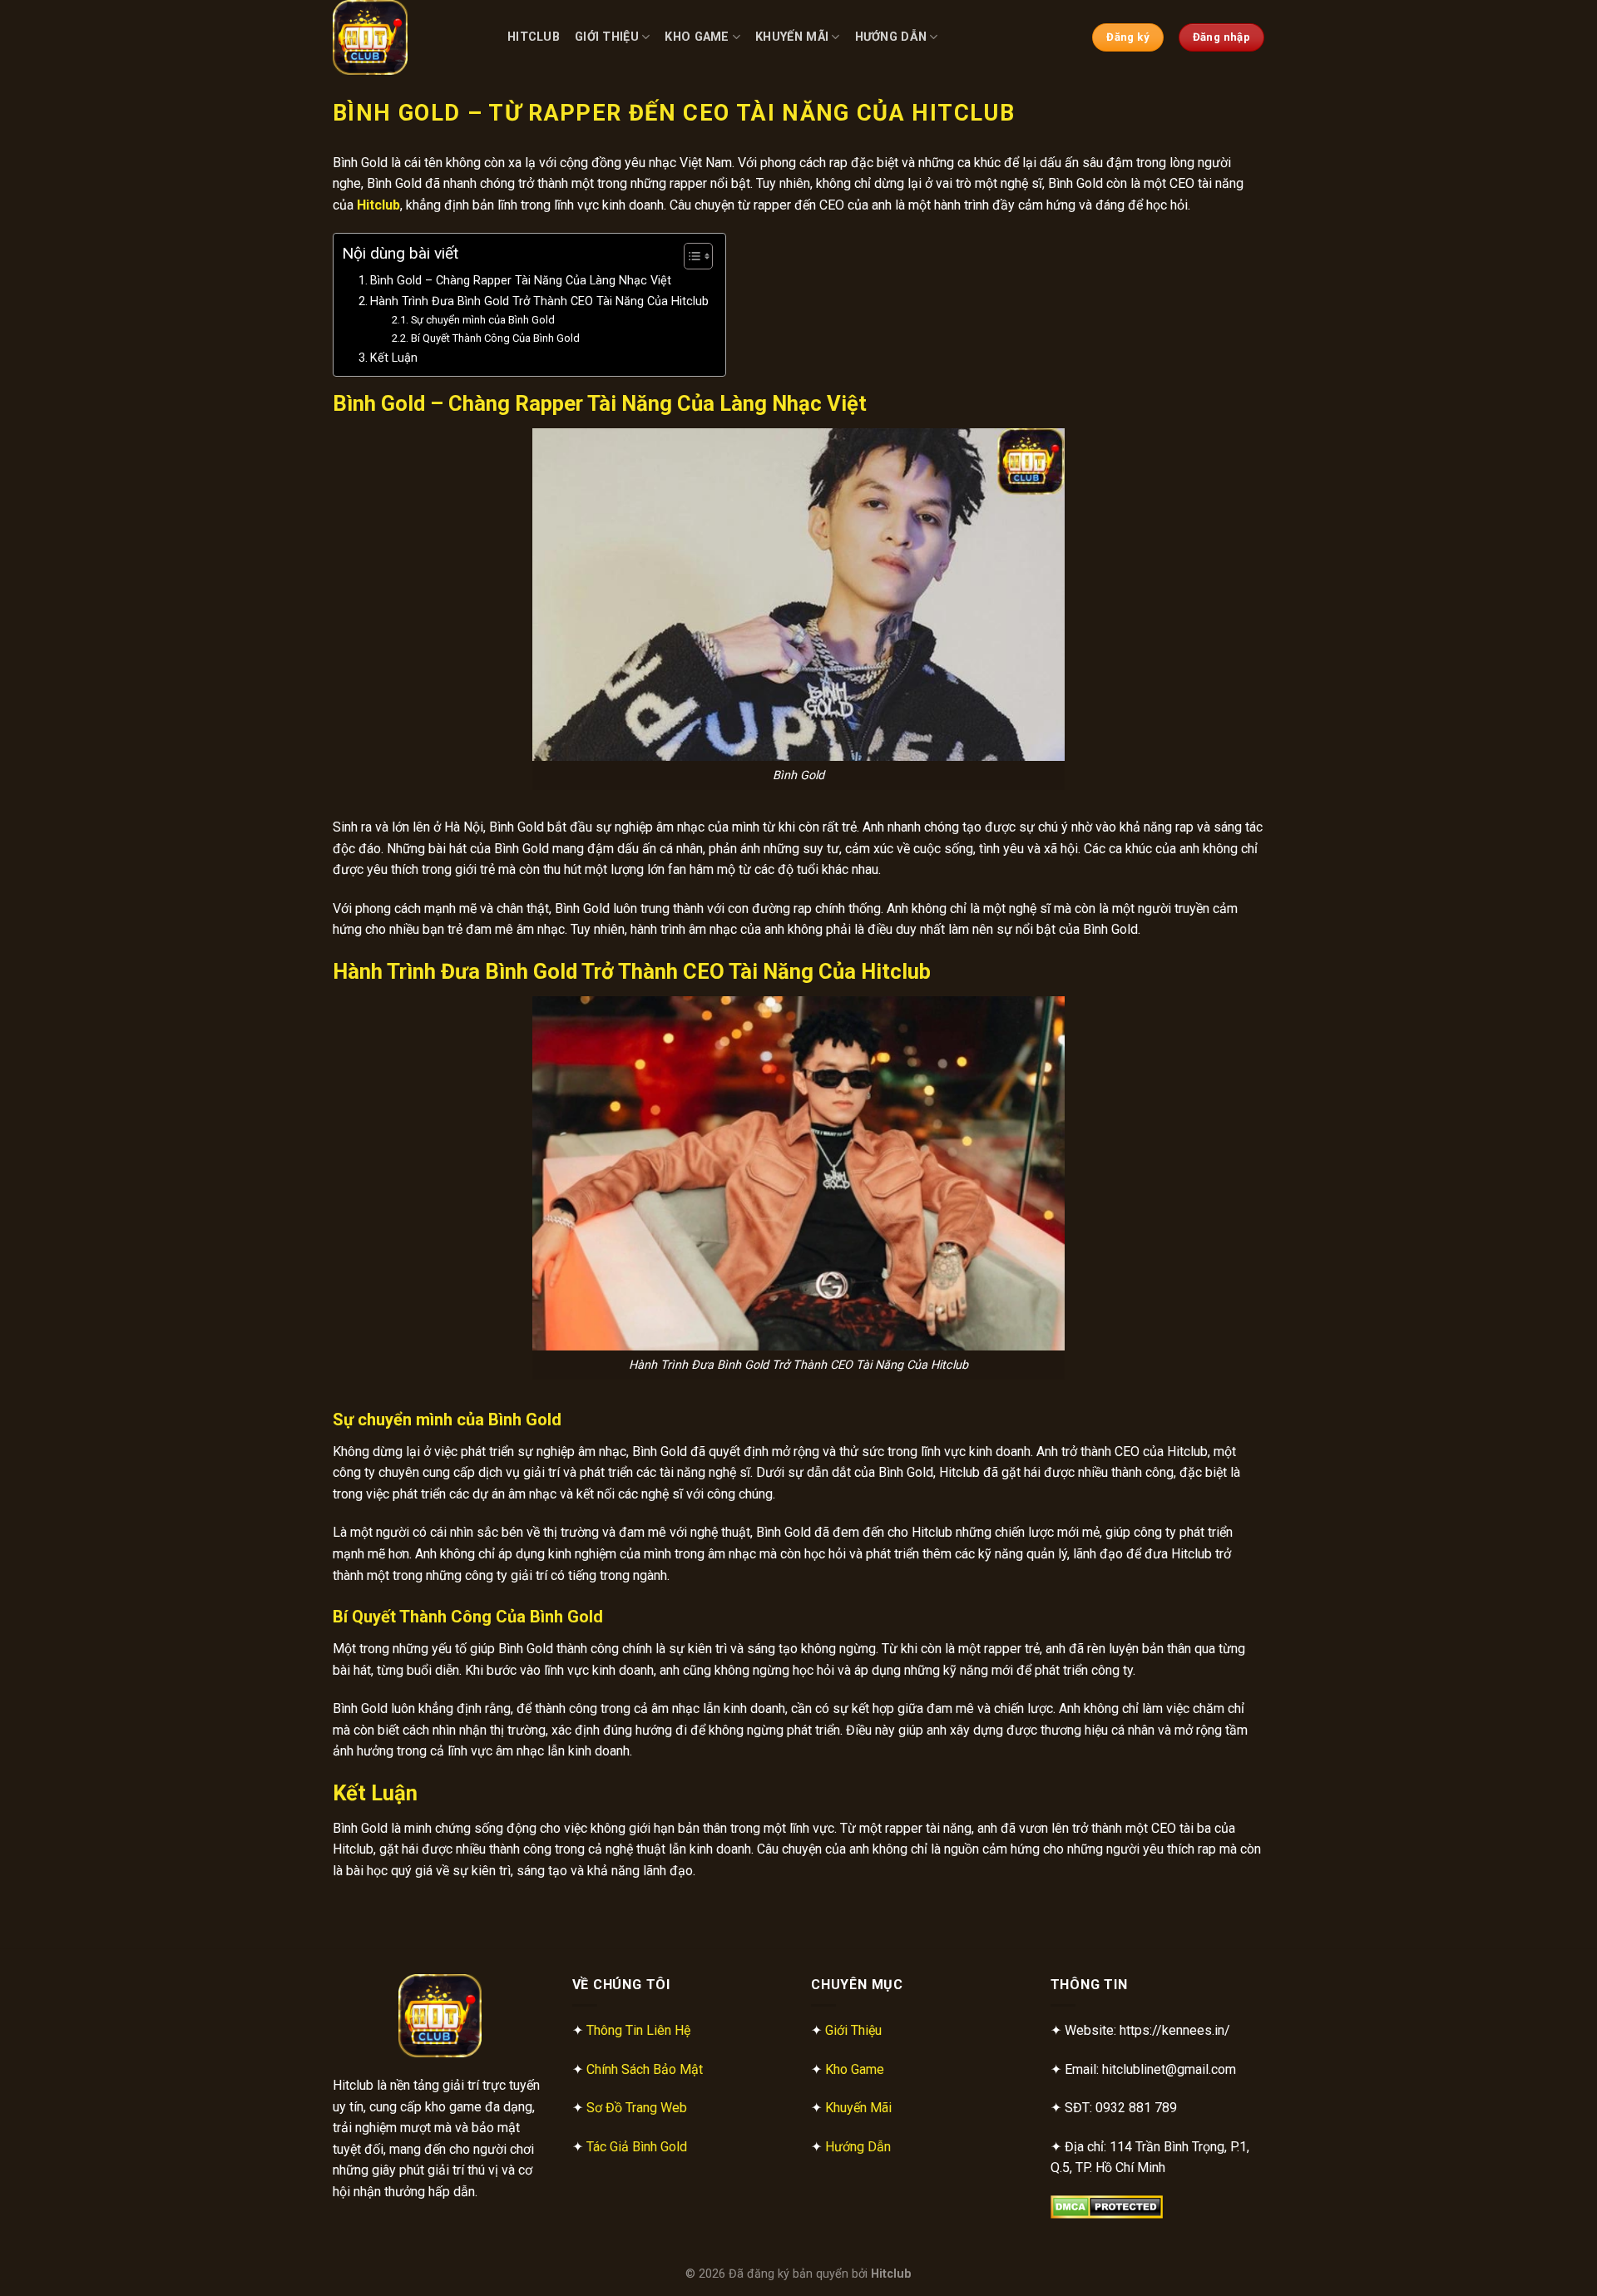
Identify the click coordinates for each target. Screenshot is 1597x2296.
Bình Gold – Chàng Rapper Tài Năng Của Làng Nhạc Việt (521, 281)
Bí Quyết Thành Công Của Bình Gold (495, 338)
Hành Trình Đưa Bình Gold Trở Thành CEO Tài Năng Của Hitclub (539, 301)
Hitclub (534, 37)
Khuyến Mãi (792, 37)
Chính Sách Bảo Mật (645, 2069)
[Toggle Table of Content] (690, 256)
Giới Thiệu (607, 37)
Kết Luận (394, 358)
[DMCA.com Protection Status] (1107, 2207)
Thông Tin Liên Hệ (638, 2030)
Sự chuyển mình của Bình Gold (483, 320)
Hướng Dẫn (891, 37)
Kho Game (697, 37)
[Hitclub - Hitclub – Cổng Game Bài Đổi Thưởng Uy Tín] (408, 37)
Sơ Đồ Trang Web (637, 2108)
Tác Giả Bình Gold (637, 2147)
